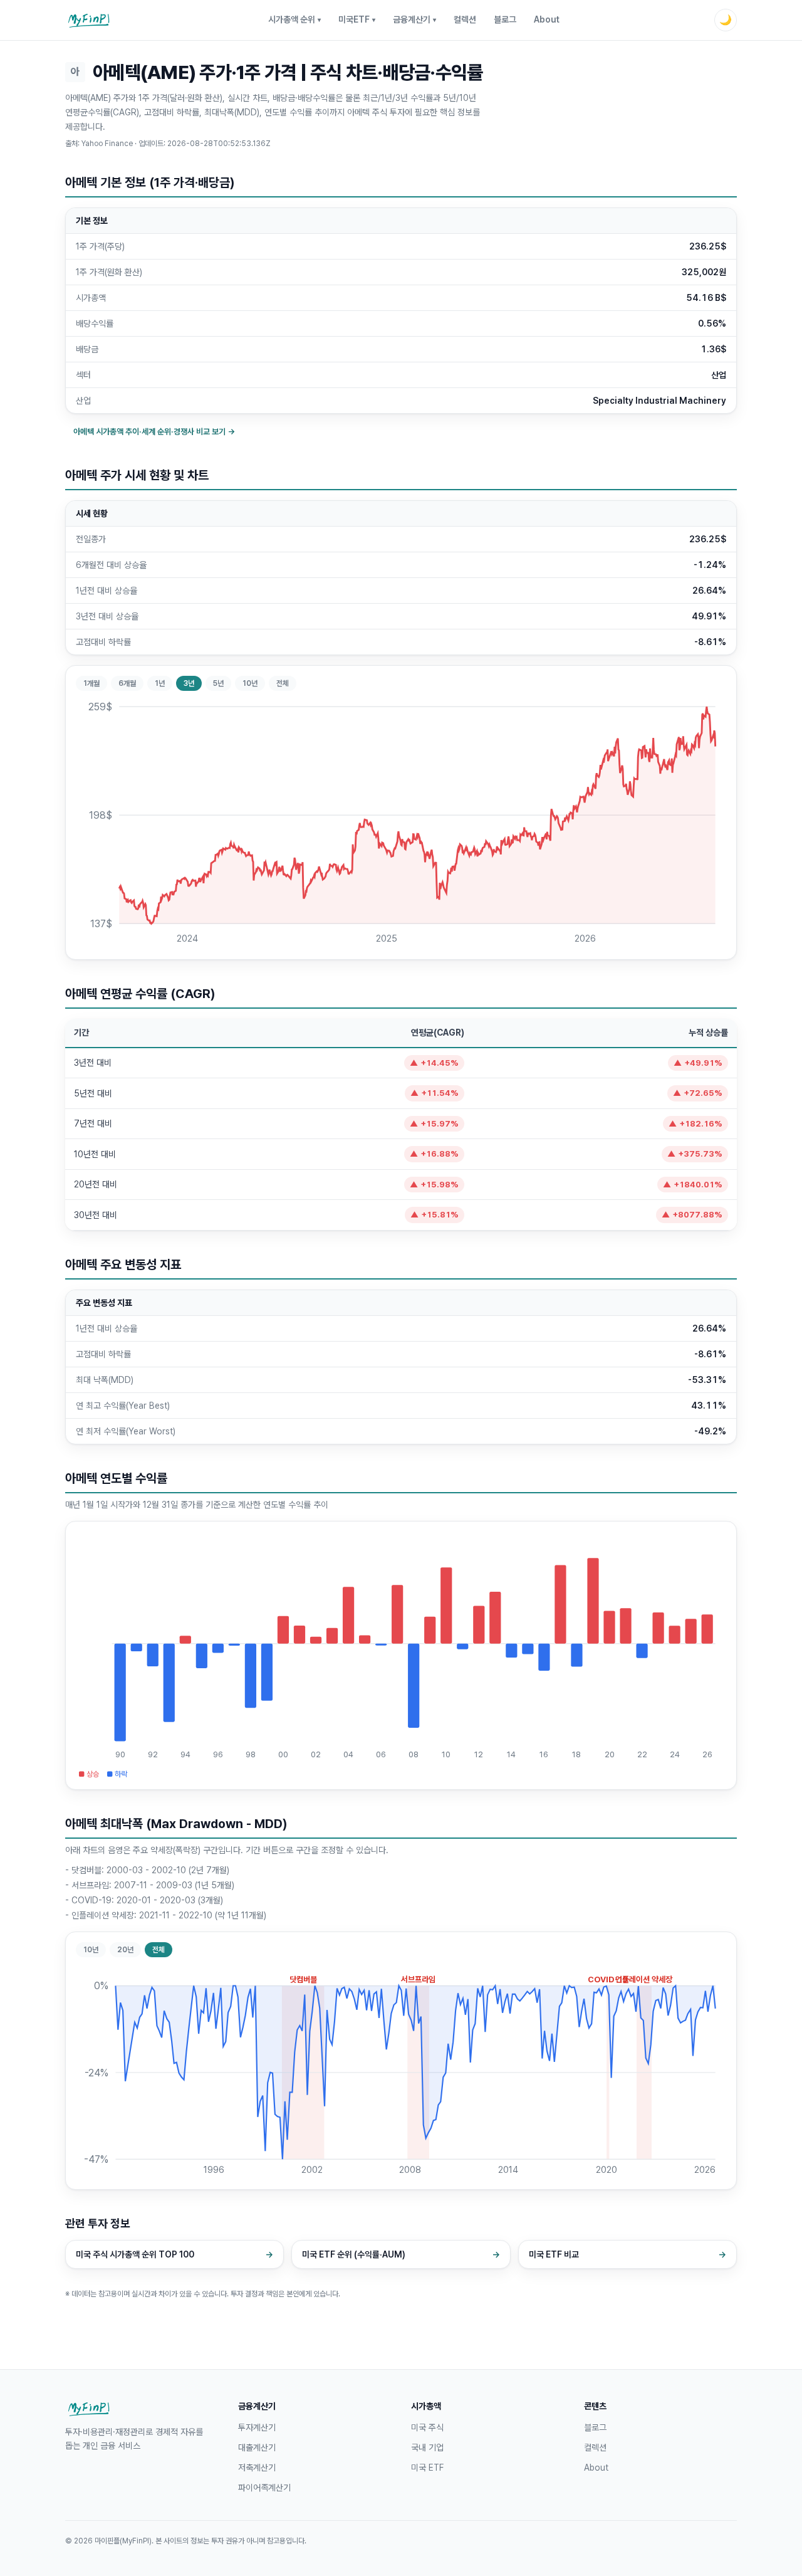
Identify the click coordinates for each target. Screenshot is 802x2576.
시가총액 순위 (294, 19)
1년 (160, 683)
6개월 (127, 683)
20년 (125, 1950)
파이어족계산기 (264, 2488)
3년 (189, 683)
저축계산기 (257, 2468)
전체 (283, 683)
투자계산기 (257, 2427)
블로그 (505, 19)
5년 (218, 683)
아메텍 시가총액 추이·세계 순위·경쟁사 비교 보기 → (154, 432)
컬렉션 (465, 19)
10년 (250, 683)
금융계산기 (414, 19)
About (547, 19)
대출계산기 (257, 2447)
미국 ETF (427, 2468)
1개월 (91, 683)
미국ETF (357, 19)
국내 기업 (427, 2447)
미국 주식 (427, 2427)
